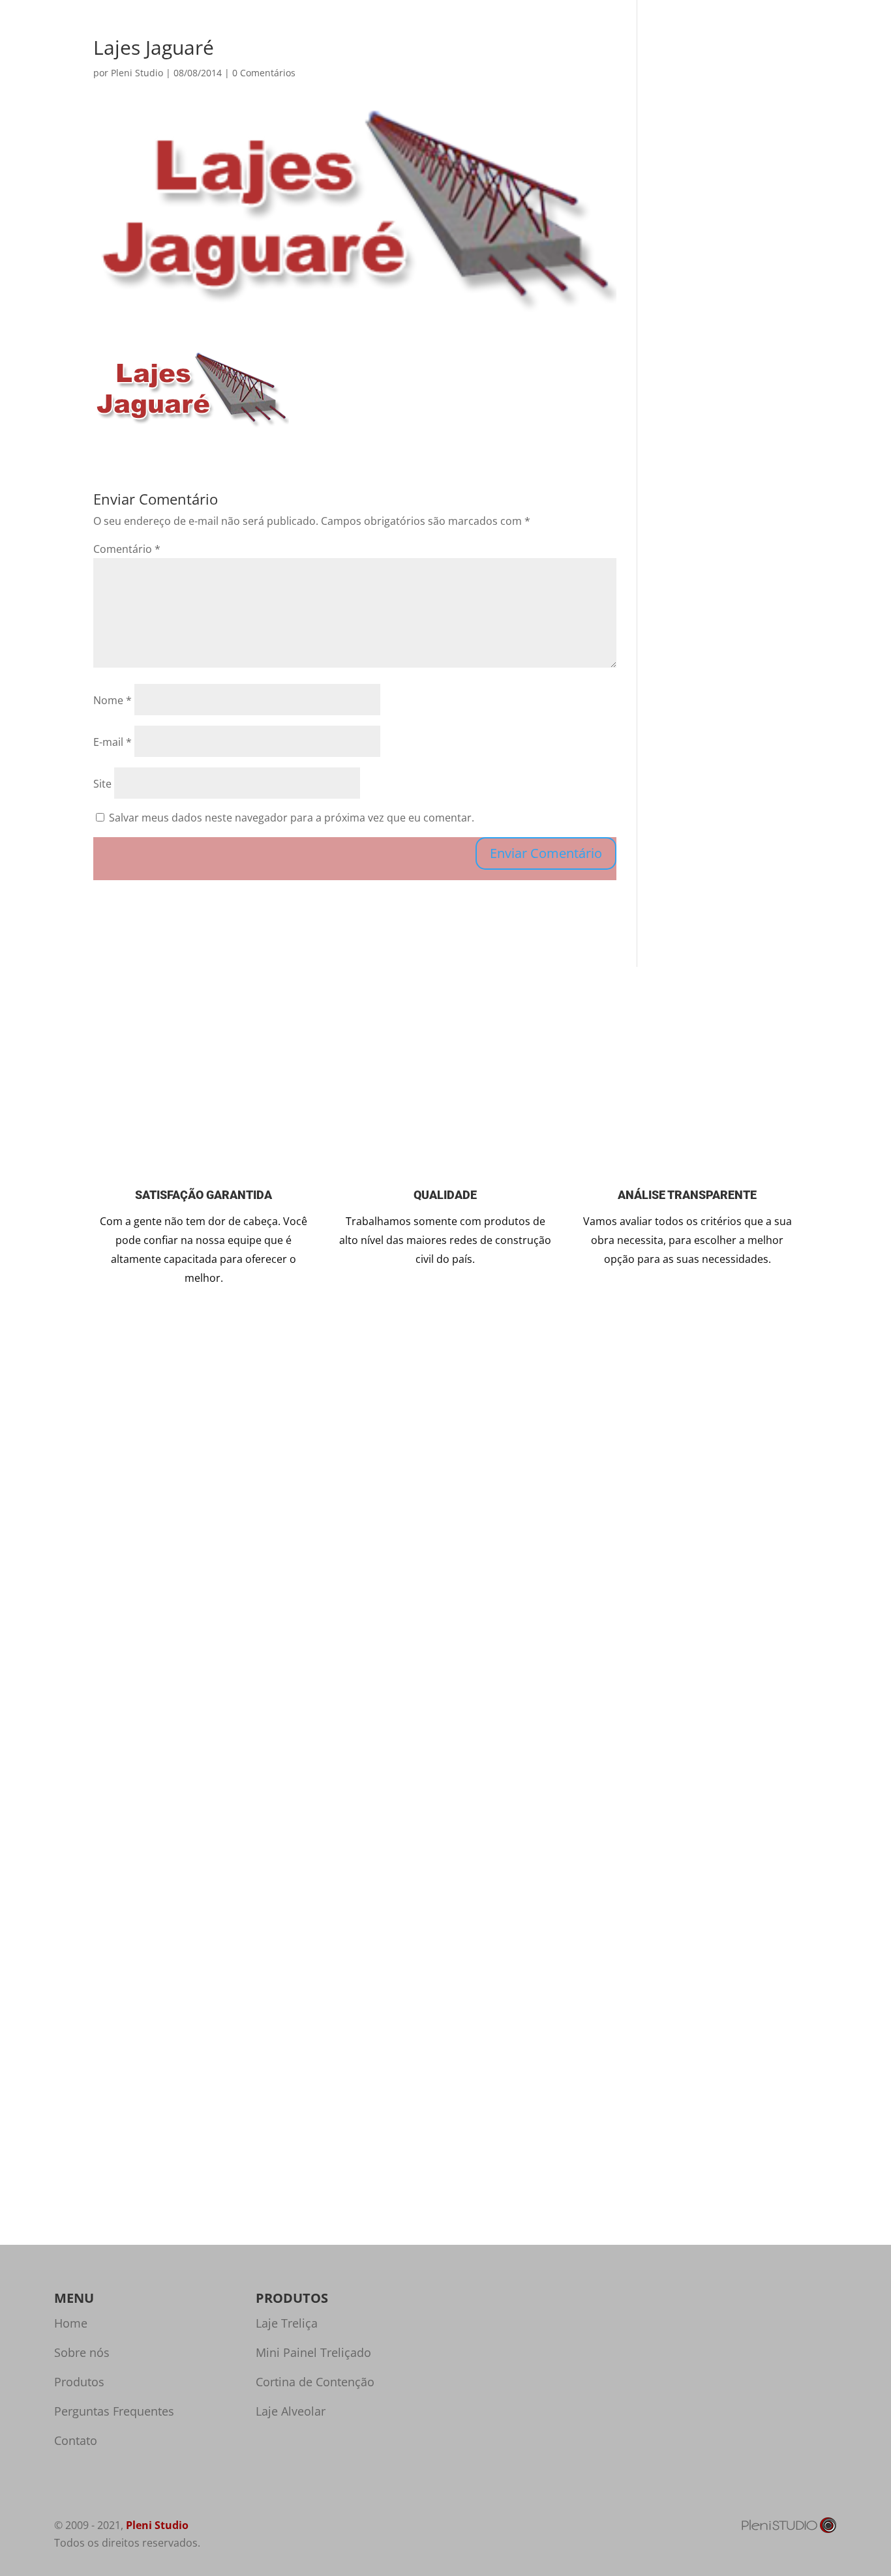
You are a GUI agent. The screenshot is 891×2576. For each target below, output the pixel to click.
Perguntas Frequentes (114, 2411)
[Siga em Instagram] (571, 1676)
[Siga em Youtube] (683, 1676)
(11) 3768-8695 (648, 1526)
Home (553, 51)
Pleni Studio (157, 2525)
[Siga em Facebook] (627, 1676)
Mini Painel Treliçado (313, 2352)
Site (102, 784)
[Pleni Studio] (789, 2530)
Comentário (127, 549)
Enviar (264, 1748)
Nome (113, 700)
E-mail (113, 742)
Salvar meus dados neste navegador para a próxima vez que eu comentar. (292, 818)
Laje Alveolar (291, 2411)
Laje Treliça (287, 2323)
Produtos (669, 51)
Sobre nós (608, 51)
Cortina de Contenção (315, 2382)
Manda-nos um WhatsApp (627, 1622)
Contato (739, 51)
